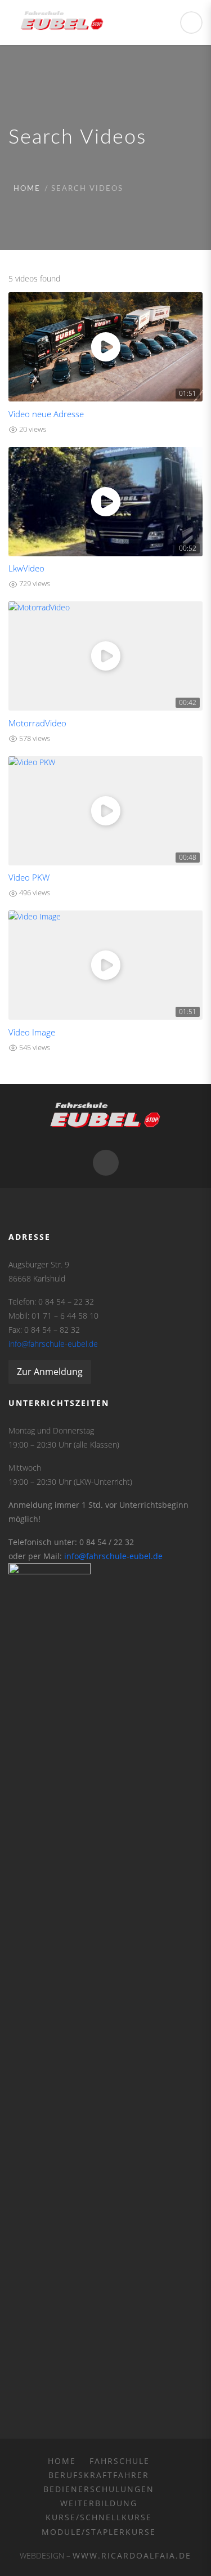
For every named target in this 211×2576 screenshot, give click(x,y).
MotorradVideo (37, 723)
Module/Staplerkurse (99, 2532)
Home (27, 189)
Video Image (32, 1032)
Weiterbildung (99, 2503)
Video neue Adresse (46, 414)
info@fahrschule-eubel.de (53, 1344)
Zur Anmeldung (50, 1372)
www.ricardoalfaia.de (132, 2555)
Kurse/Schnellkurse (99, 2517)
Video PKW (29, 878)
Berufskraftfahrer (99, 2475)
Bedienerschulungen (99, 2489)
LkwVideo (26, 568)
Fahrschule (120, 2461)
